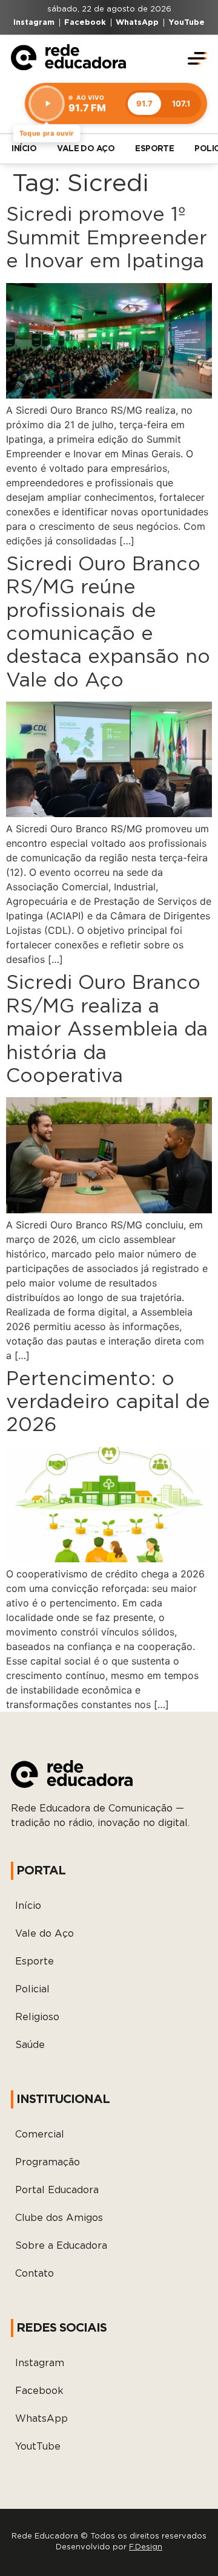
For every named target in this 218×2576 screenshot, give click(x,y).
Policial (32, 1989)
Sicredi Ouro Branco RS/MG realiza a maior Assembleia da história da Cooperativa (107, 1029)
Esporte (154, 149)
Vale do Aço (86, 149)
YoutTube (38, 2447)
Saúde (30, 2045)
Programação (48, 2162)
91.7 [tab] (144, 103)
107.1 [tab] (181, 103)
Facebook (39, 2391)
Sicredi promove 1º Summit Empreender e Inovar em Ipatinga (107, 238)
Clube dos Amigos (59, 2218)
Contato (35, 2274)
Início (24, 149)
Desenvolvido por (109, 2547)
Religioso (37, 2017)
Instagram (40, 2363)
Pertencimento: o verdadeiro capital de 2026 (108, 1402)
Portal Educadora (57, 2190)
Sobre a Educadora (61, 2246)
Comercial (40, 2134)
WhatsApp (41, 2419)
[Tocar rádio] (47, 103)
